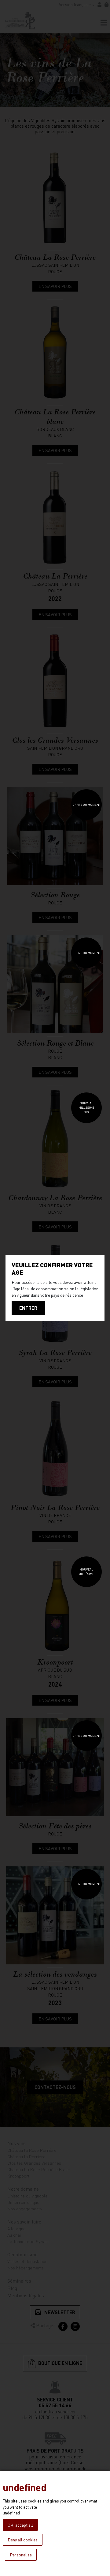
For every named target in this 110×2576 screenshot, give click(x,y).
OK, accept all (20, 2525)
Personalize (21, 2555)
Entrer (28, 1308)
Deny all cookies (23, 2540)
